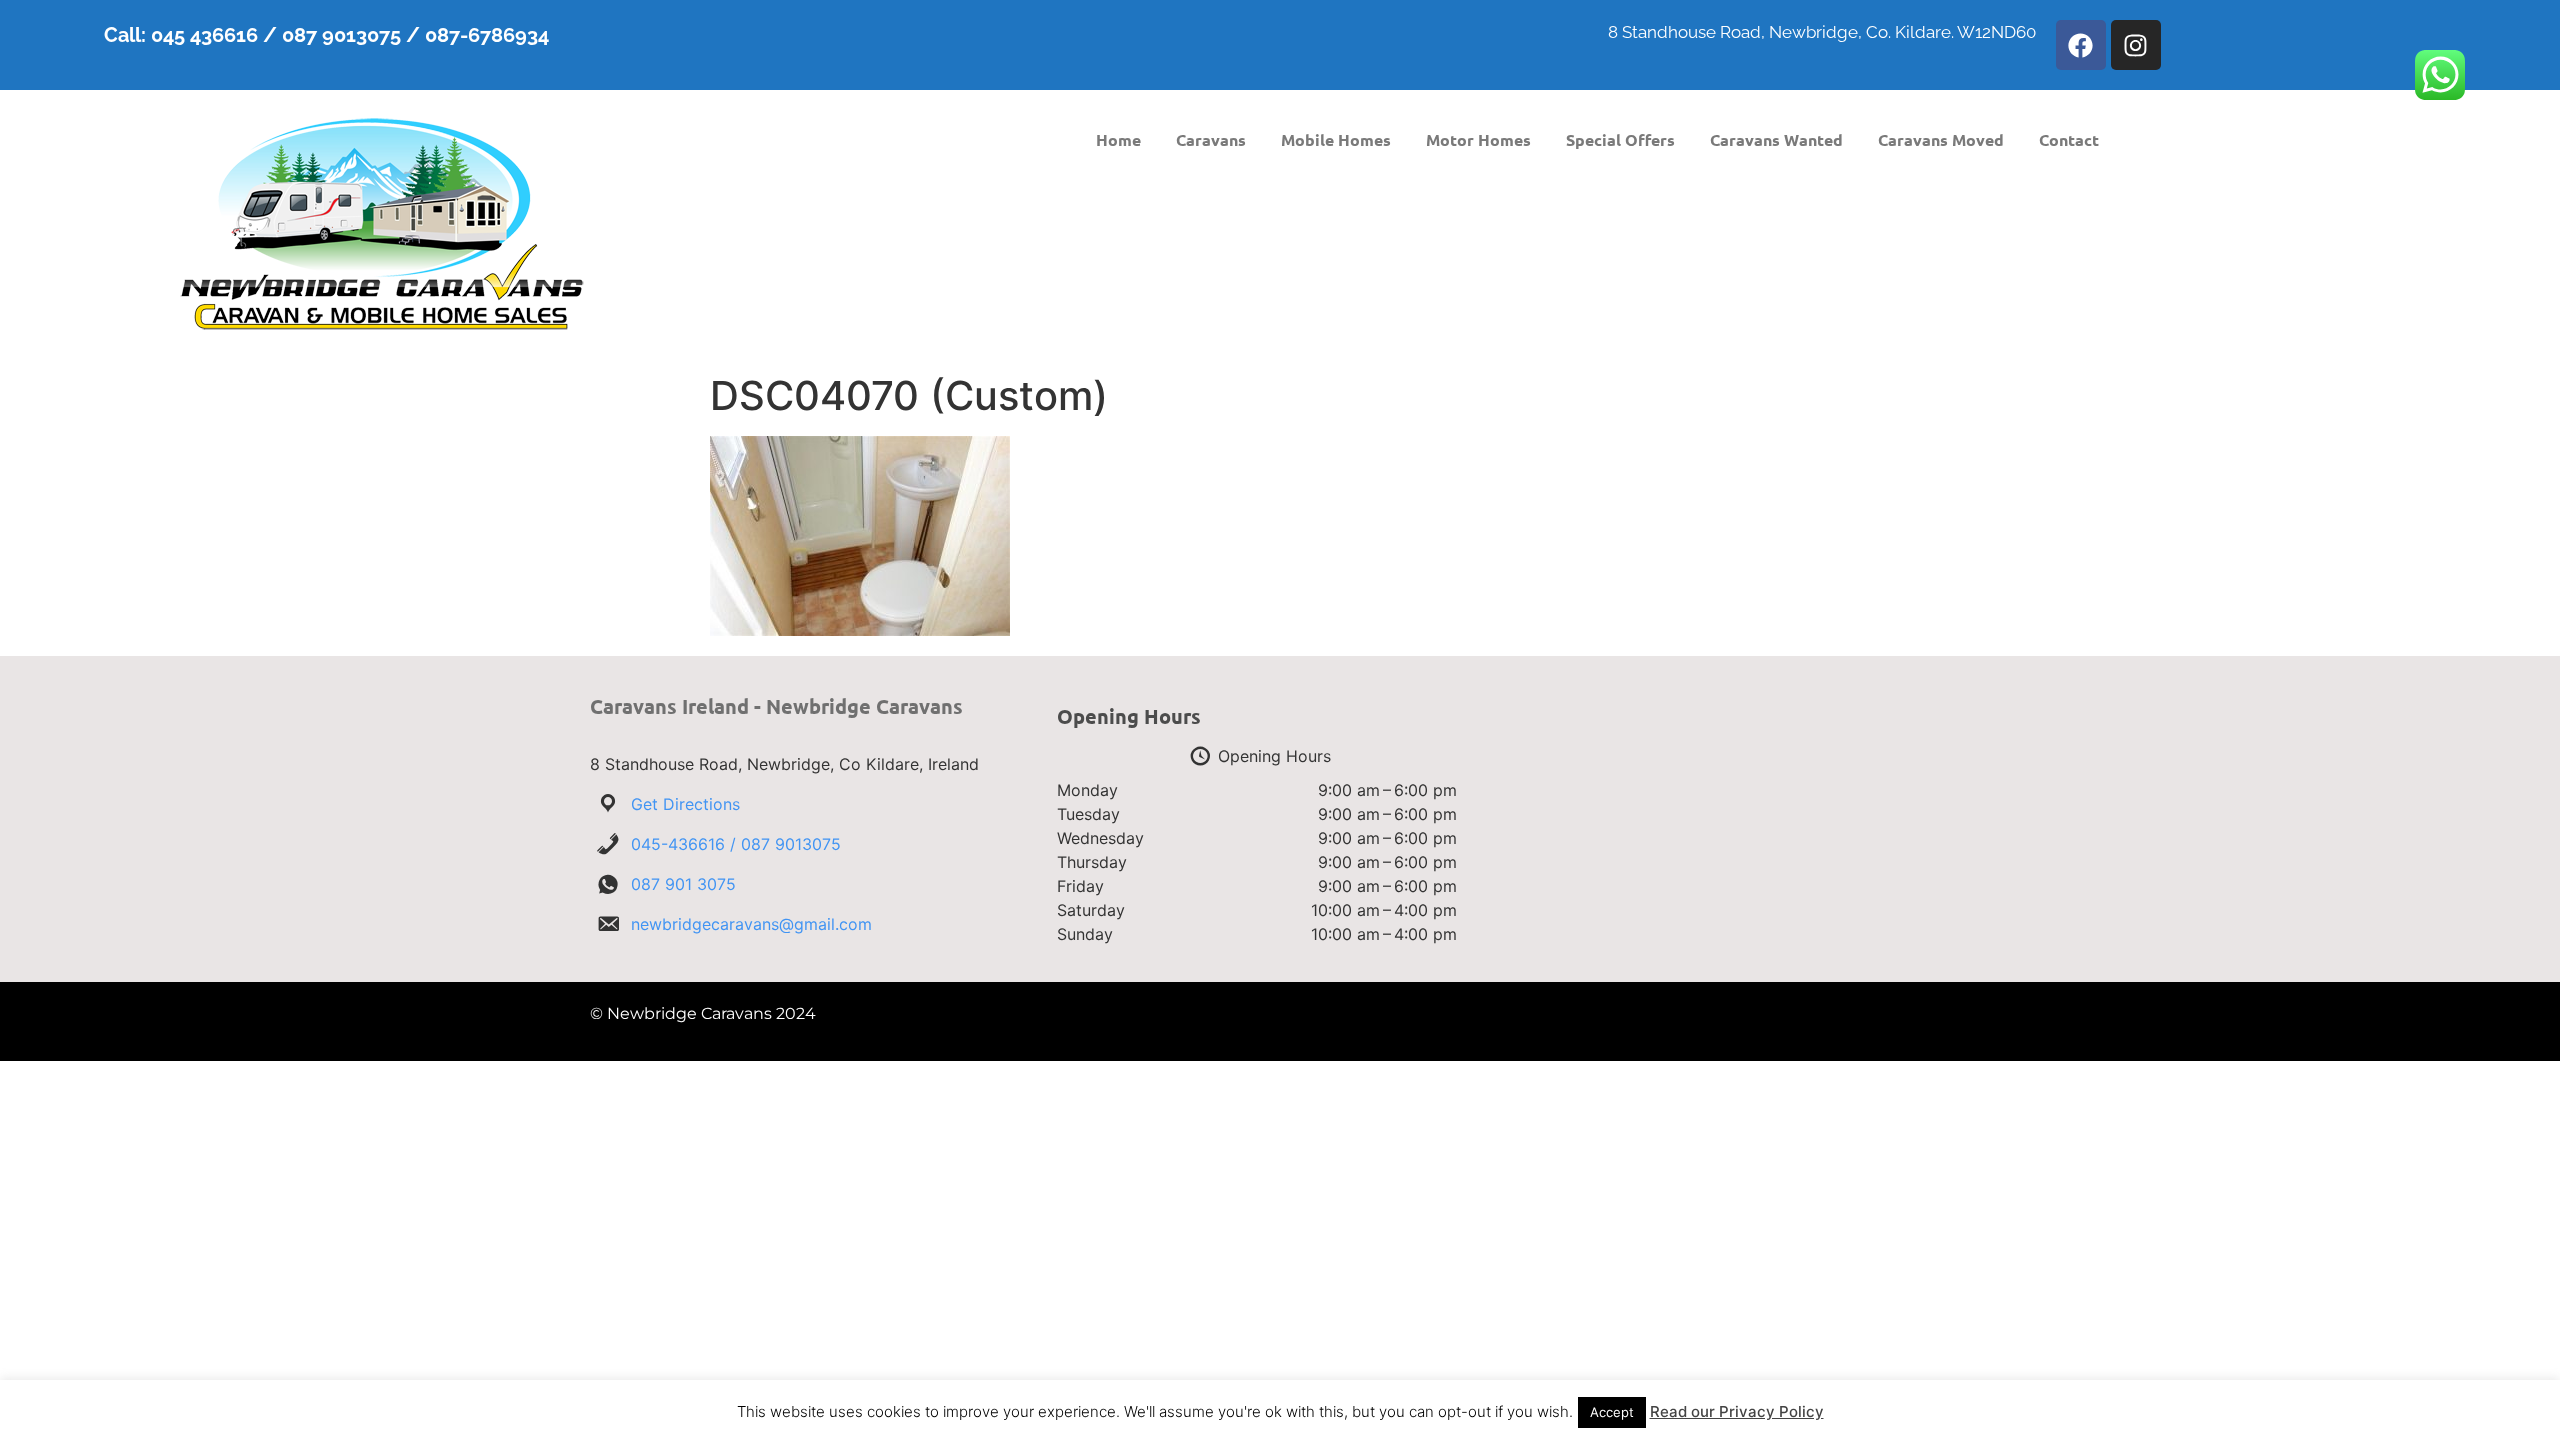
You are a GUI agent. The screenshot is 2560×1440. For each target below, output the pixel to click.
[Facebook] (2081, 45)
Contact (2069, 140)
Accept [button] (1612, 1412)
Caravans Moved (1941, 140)
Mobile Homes (1336, 140)
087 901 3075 (683, 884)
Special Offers (1620, 140)
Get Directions (685, 804)
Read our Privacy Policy (1737, 1411)
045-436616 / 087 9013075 (736, 844)
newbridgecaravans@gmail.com (751, 924)
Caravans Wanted (1776, 140)
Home (1118, 140)
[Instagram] (2136, 45)
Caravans (1211, 140)
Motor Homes (1478, 140)
